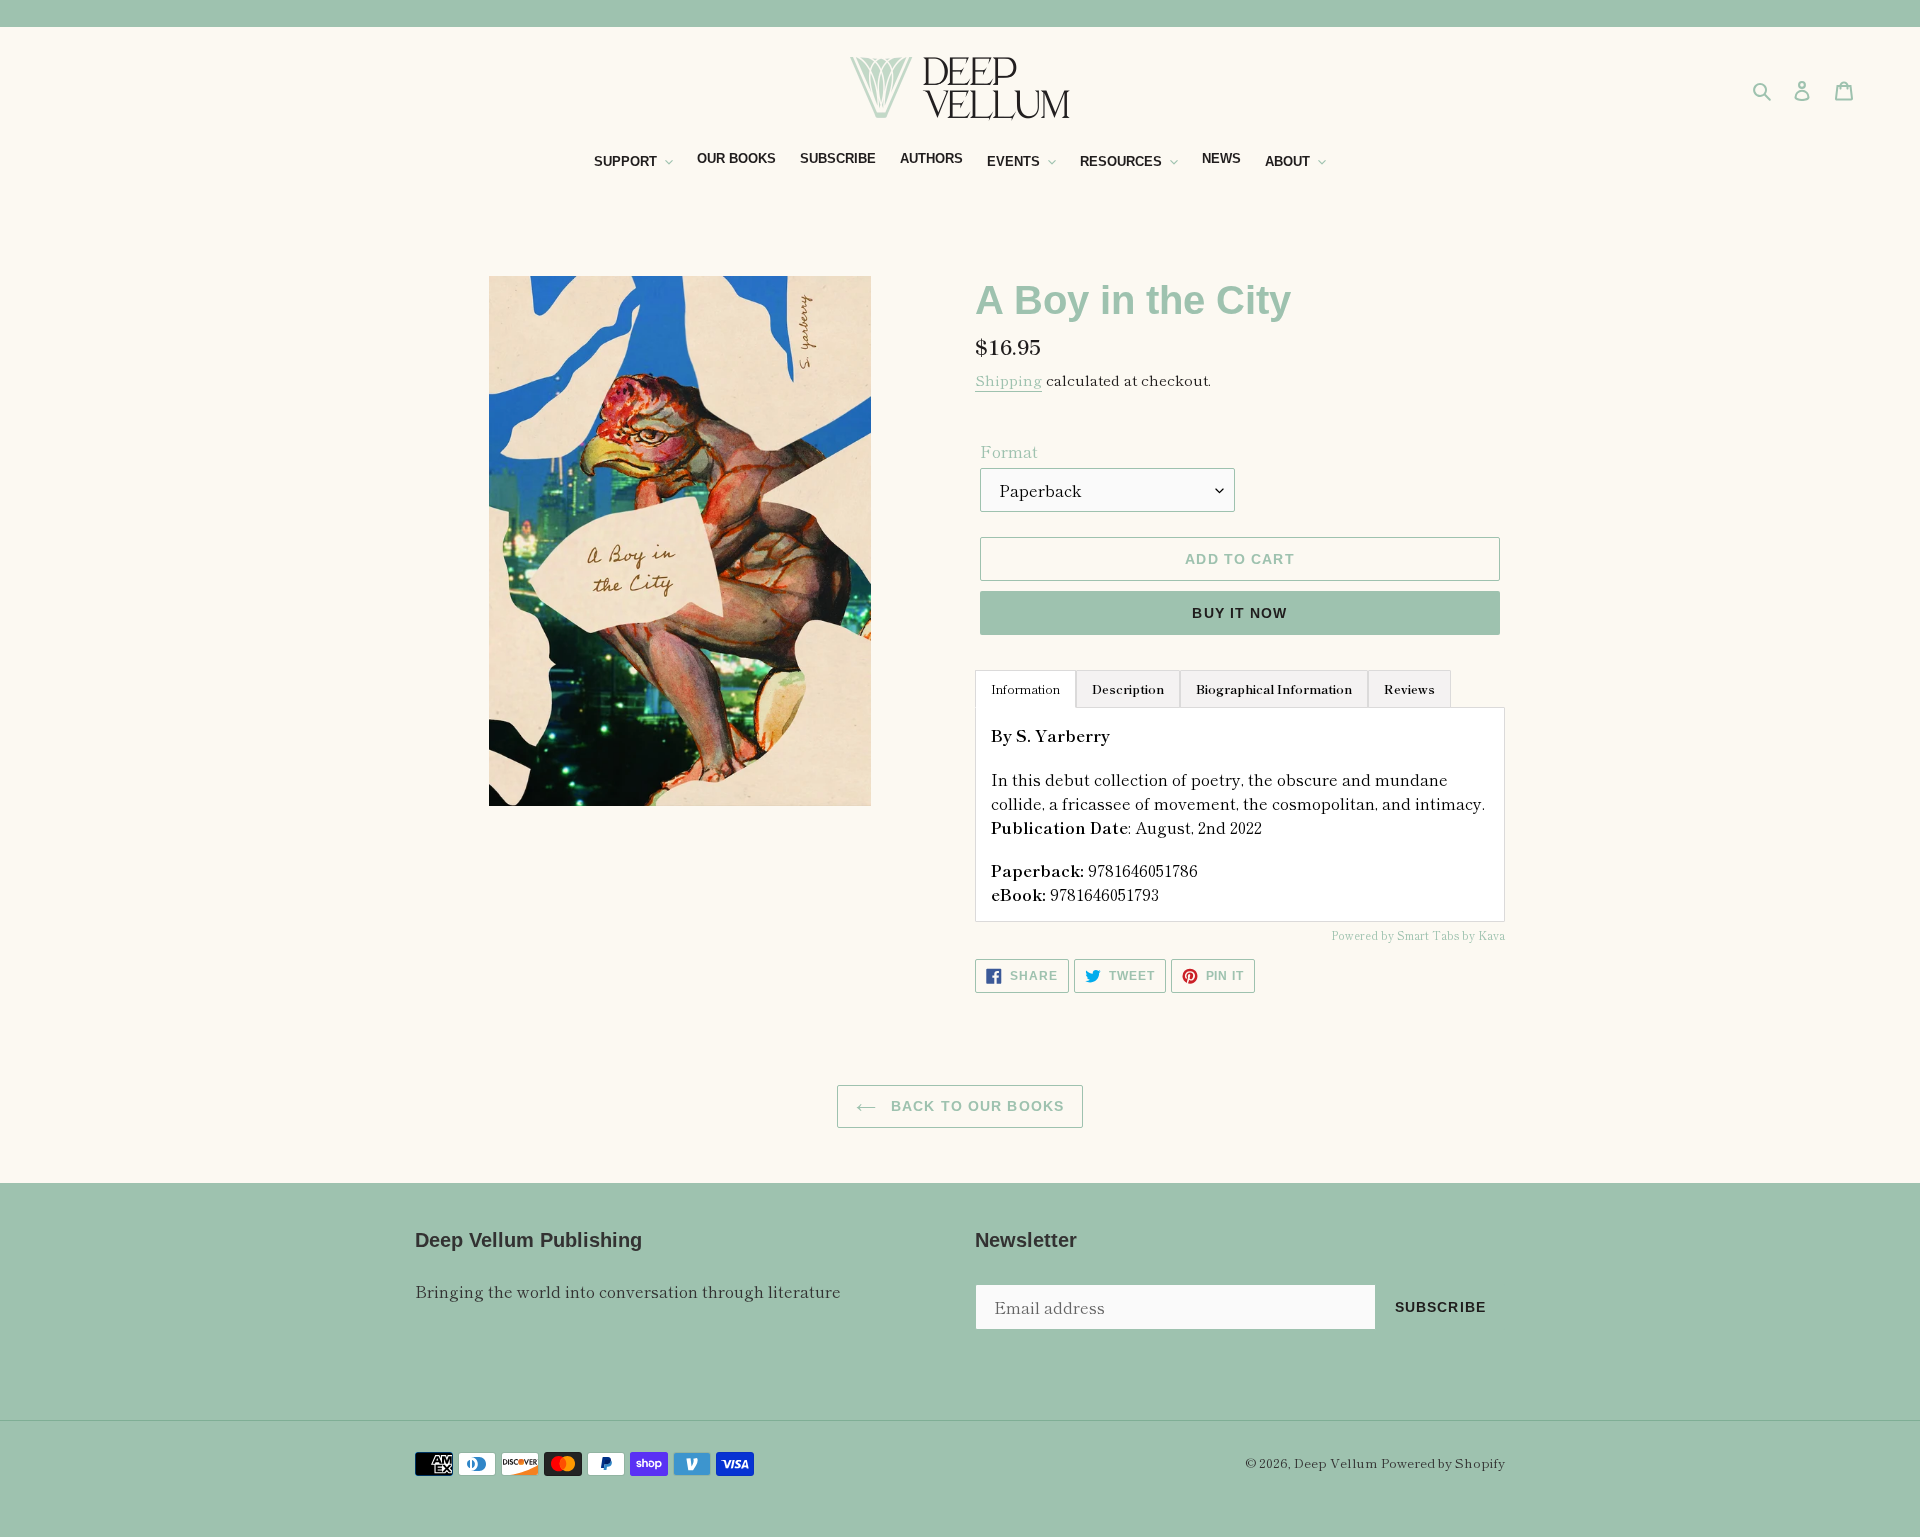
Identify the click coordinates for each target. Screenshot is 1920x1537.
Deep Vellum (1335, 1462)
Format (1009, 451)
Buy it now (1239, 613)
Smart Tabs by (1437, 935)
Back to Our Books (975, 1106)
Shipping (1008, 379)
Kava (1491, 935)
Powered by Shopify (1443, 1462)
